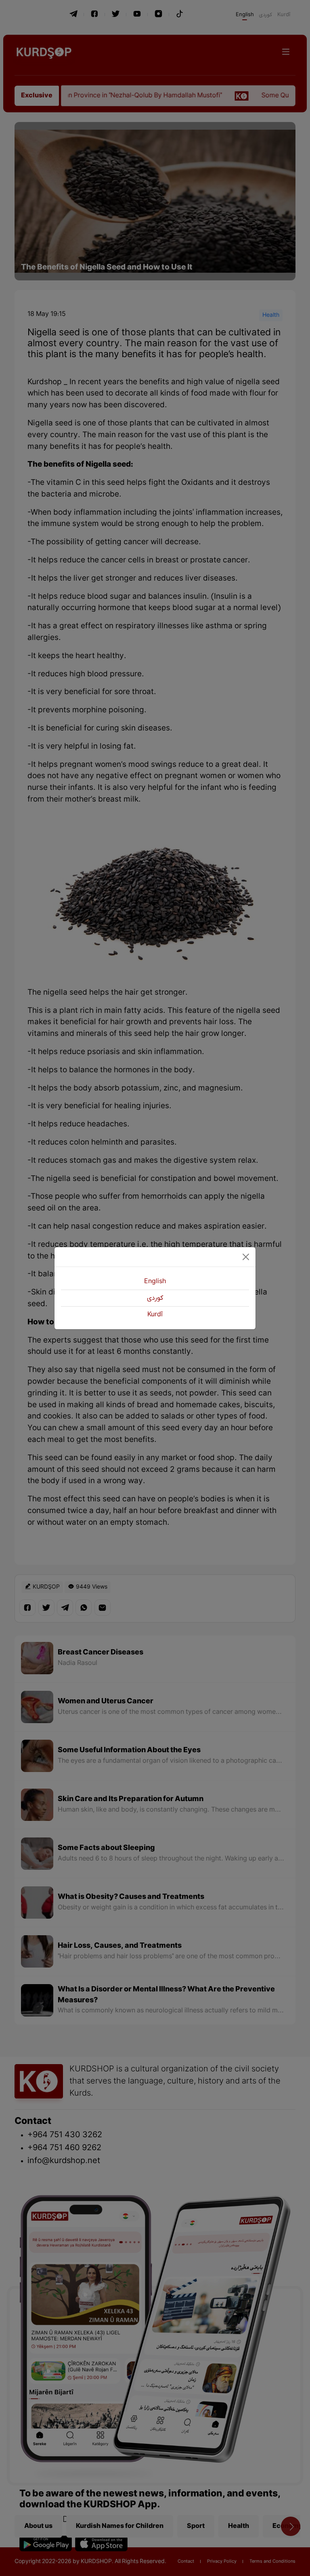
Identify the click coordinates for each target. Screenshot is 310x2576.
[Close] (246, 1257)
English (155, 1282)
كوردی (155, 1298)
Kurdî (155, 1315)
